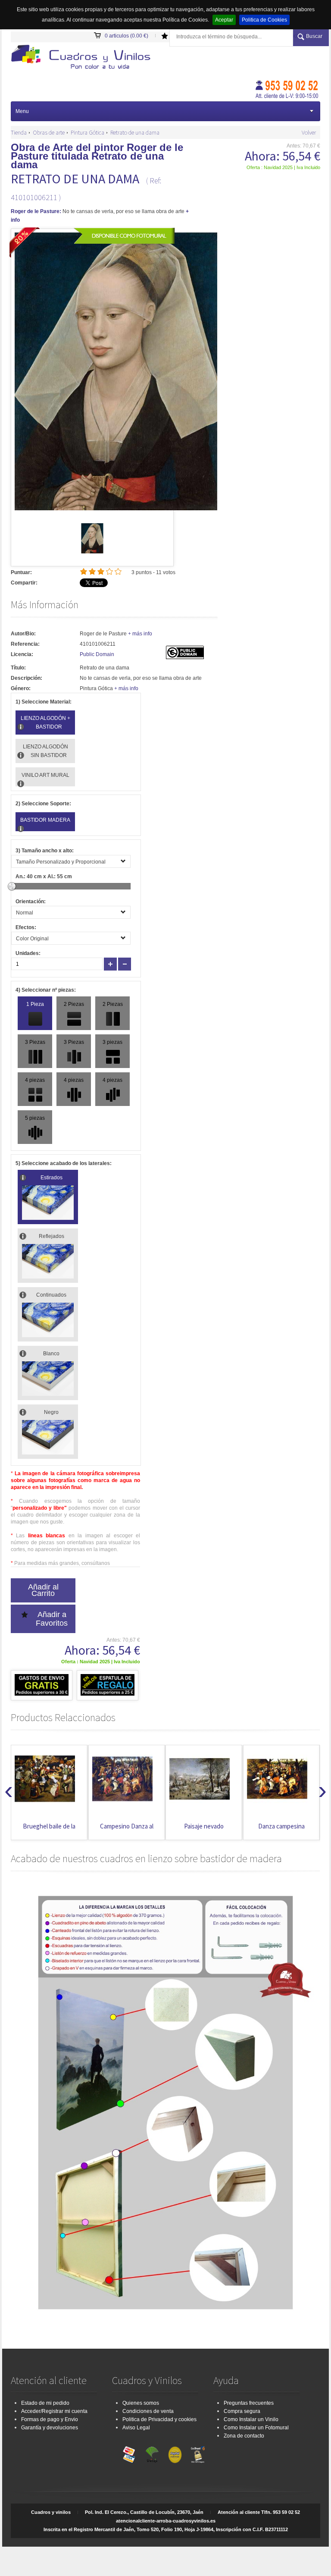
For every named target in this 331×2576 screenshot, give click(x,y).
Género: (21, 688)
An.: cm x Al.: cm (44, 876)
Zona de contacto (244, 2436)
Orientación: (31, 902)
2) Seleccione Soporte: (43, 804)
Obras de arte (49, 132)
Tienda (19, 132)
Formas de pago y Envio (50, 2419)
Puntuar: (21, 572)
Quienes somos (141, 2403)
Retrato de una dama (135, 132)
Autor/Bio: (23, 634)
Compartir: (24, 583)
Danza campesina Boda (204, 1830)
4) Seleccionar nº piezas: (46, 990)
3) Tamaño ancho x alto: (45, 851)
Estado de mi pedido (45, 2403)
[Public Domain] (185, 657)
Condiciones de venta (148, 2411)
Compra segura (242, 2411)
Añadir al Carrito (43, 1590)
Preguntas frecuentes (249, 2403)
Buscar (314, 36)
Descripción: (27, 678)
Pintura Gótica (87, 132)
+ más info (140, 634)
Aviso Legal (136, 2428)
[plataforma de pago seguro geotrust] (198, 2453)
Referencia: (25, 644)
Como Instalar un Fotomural (256, 2428)
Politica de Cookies (264, 20)
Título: (18, 668)
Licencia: (22, 654)
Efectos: (26, 927)
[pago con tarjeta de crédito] (129, 2453)
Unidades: (28, 953)
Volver (309, 132)
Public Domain (97, 654)
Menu (22, 111)
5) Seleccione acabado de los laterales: (64, 1163)
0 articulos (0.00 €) (126, 36)
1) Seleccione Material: (44, 702)
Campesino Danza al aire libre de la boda (49, 1830)
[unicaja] (152, 2453)
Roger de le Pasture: (36, 211)
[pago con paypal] (175, 2453)
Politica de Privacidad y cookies (159, 2419)
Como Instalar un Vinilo (251, 2419)
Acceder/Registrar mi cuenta (54, 2411)
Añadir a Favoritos (52, 1619)
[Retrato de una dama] (92, 552)
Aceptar (224, 20)
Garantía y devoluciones (50, 2428)
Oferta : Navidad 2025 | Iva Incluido (283, 167)
